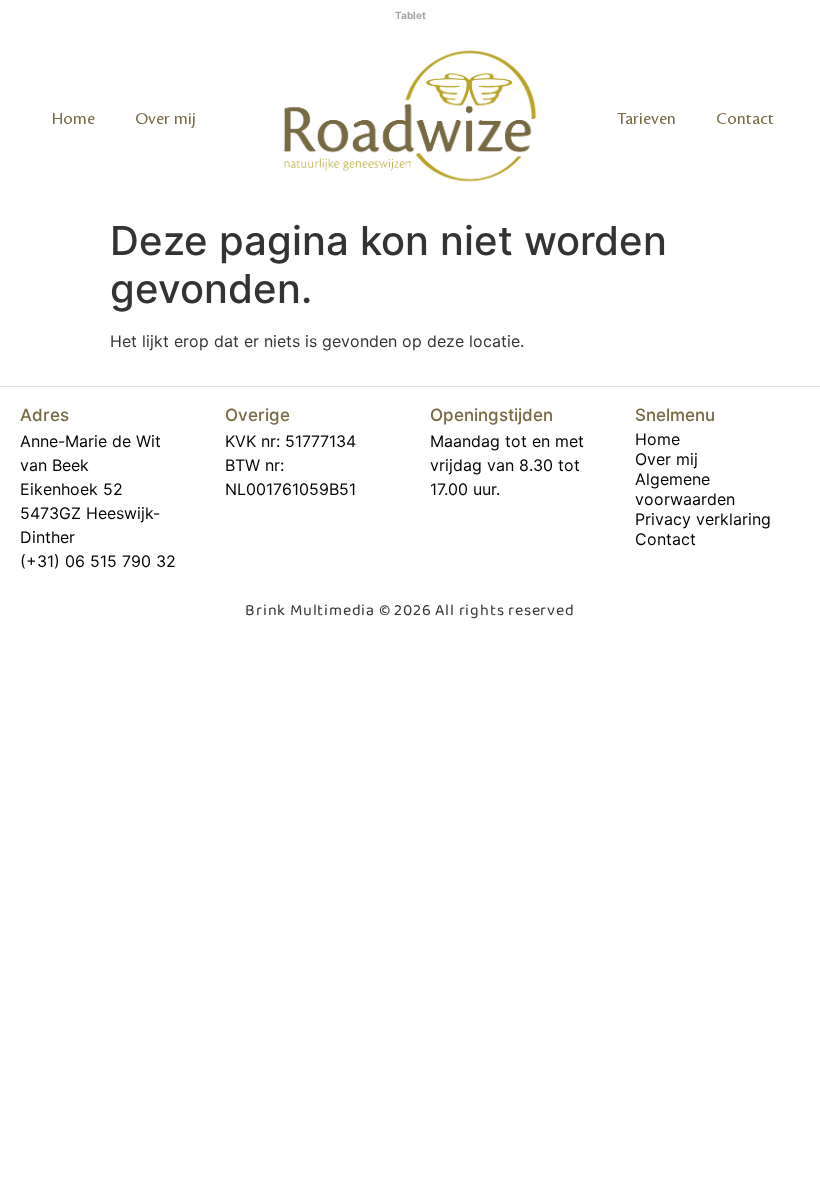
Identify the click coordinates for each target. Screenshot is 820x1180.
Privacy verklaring (703, 519)
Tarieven (646, 119)
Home (73, 119)
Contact (745, 119)
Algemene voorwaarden (685, 489)
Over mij (165, 119)
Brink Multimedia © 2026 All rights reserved (409, 611)
